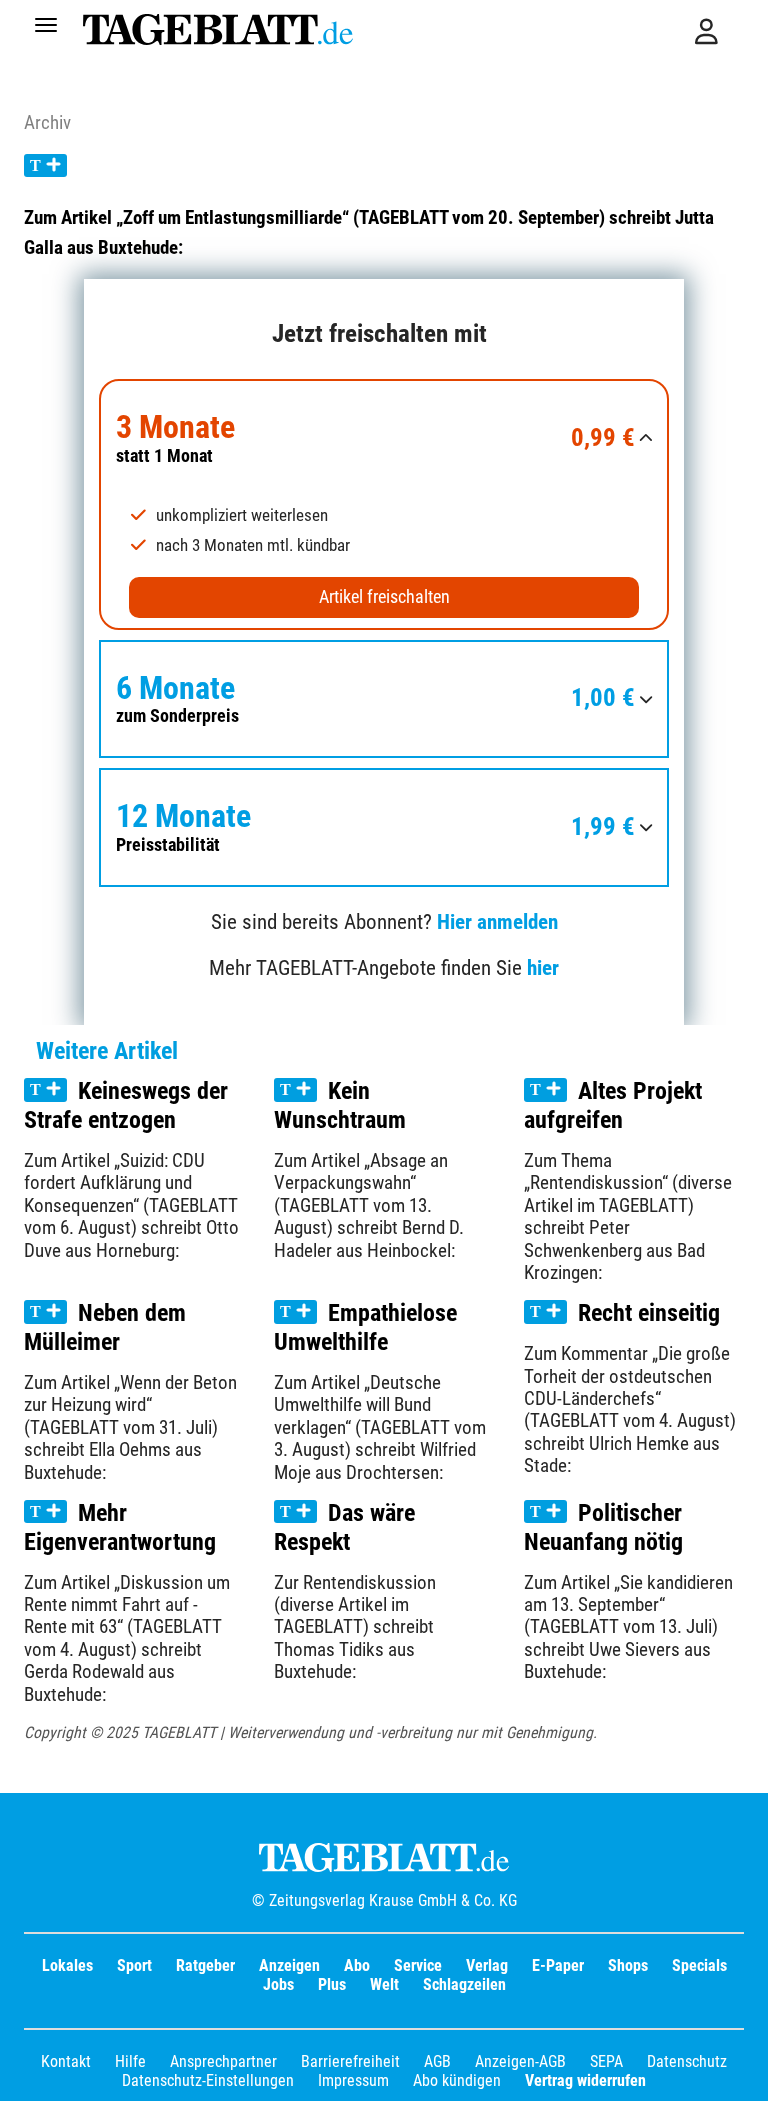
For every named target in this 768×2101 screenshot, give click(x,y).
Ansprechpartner (223, 2061)
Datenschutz (687, 2061)
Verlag (487, 1965)
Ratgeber (205, 1965)
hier (543, 968)
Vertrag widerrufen (585, 2080)
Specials (699, 1965)
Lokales (67, 1965)
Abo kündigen (457, 2080)
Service (418, 1965)
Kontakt (66, 2061)
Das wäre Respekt (344, 1527)
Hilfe (130, 2061)
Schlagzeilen (464, 1984)
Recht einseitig (649, 1313)
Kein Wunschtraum (340, 1105)
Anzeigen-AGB (520, 2061)
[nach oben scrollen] (738, 2071)
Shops (628, 1965)
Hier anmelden (497, 922)
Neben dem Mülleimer (105, 1327)
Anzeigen (289, 1965)
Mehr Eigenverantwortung (120, 1527)
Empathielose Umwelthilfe (365, 1327)
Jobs (278, 1984)
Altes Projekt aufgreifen (613, 1105)
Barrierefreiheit (350, 2061)
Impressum (353, 2080)
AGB (437, 2061)
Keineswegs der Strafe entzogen (126, 1105)
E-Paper (558, 1965)
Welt (384, 1984)
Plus (332, 1984)
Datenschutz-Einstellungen (208, 2080)
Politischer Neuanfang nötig (603, 1527)
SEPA (606, 2061)
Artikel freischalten (384, 597)
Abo (357, 1965)
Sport (134, 1965)
